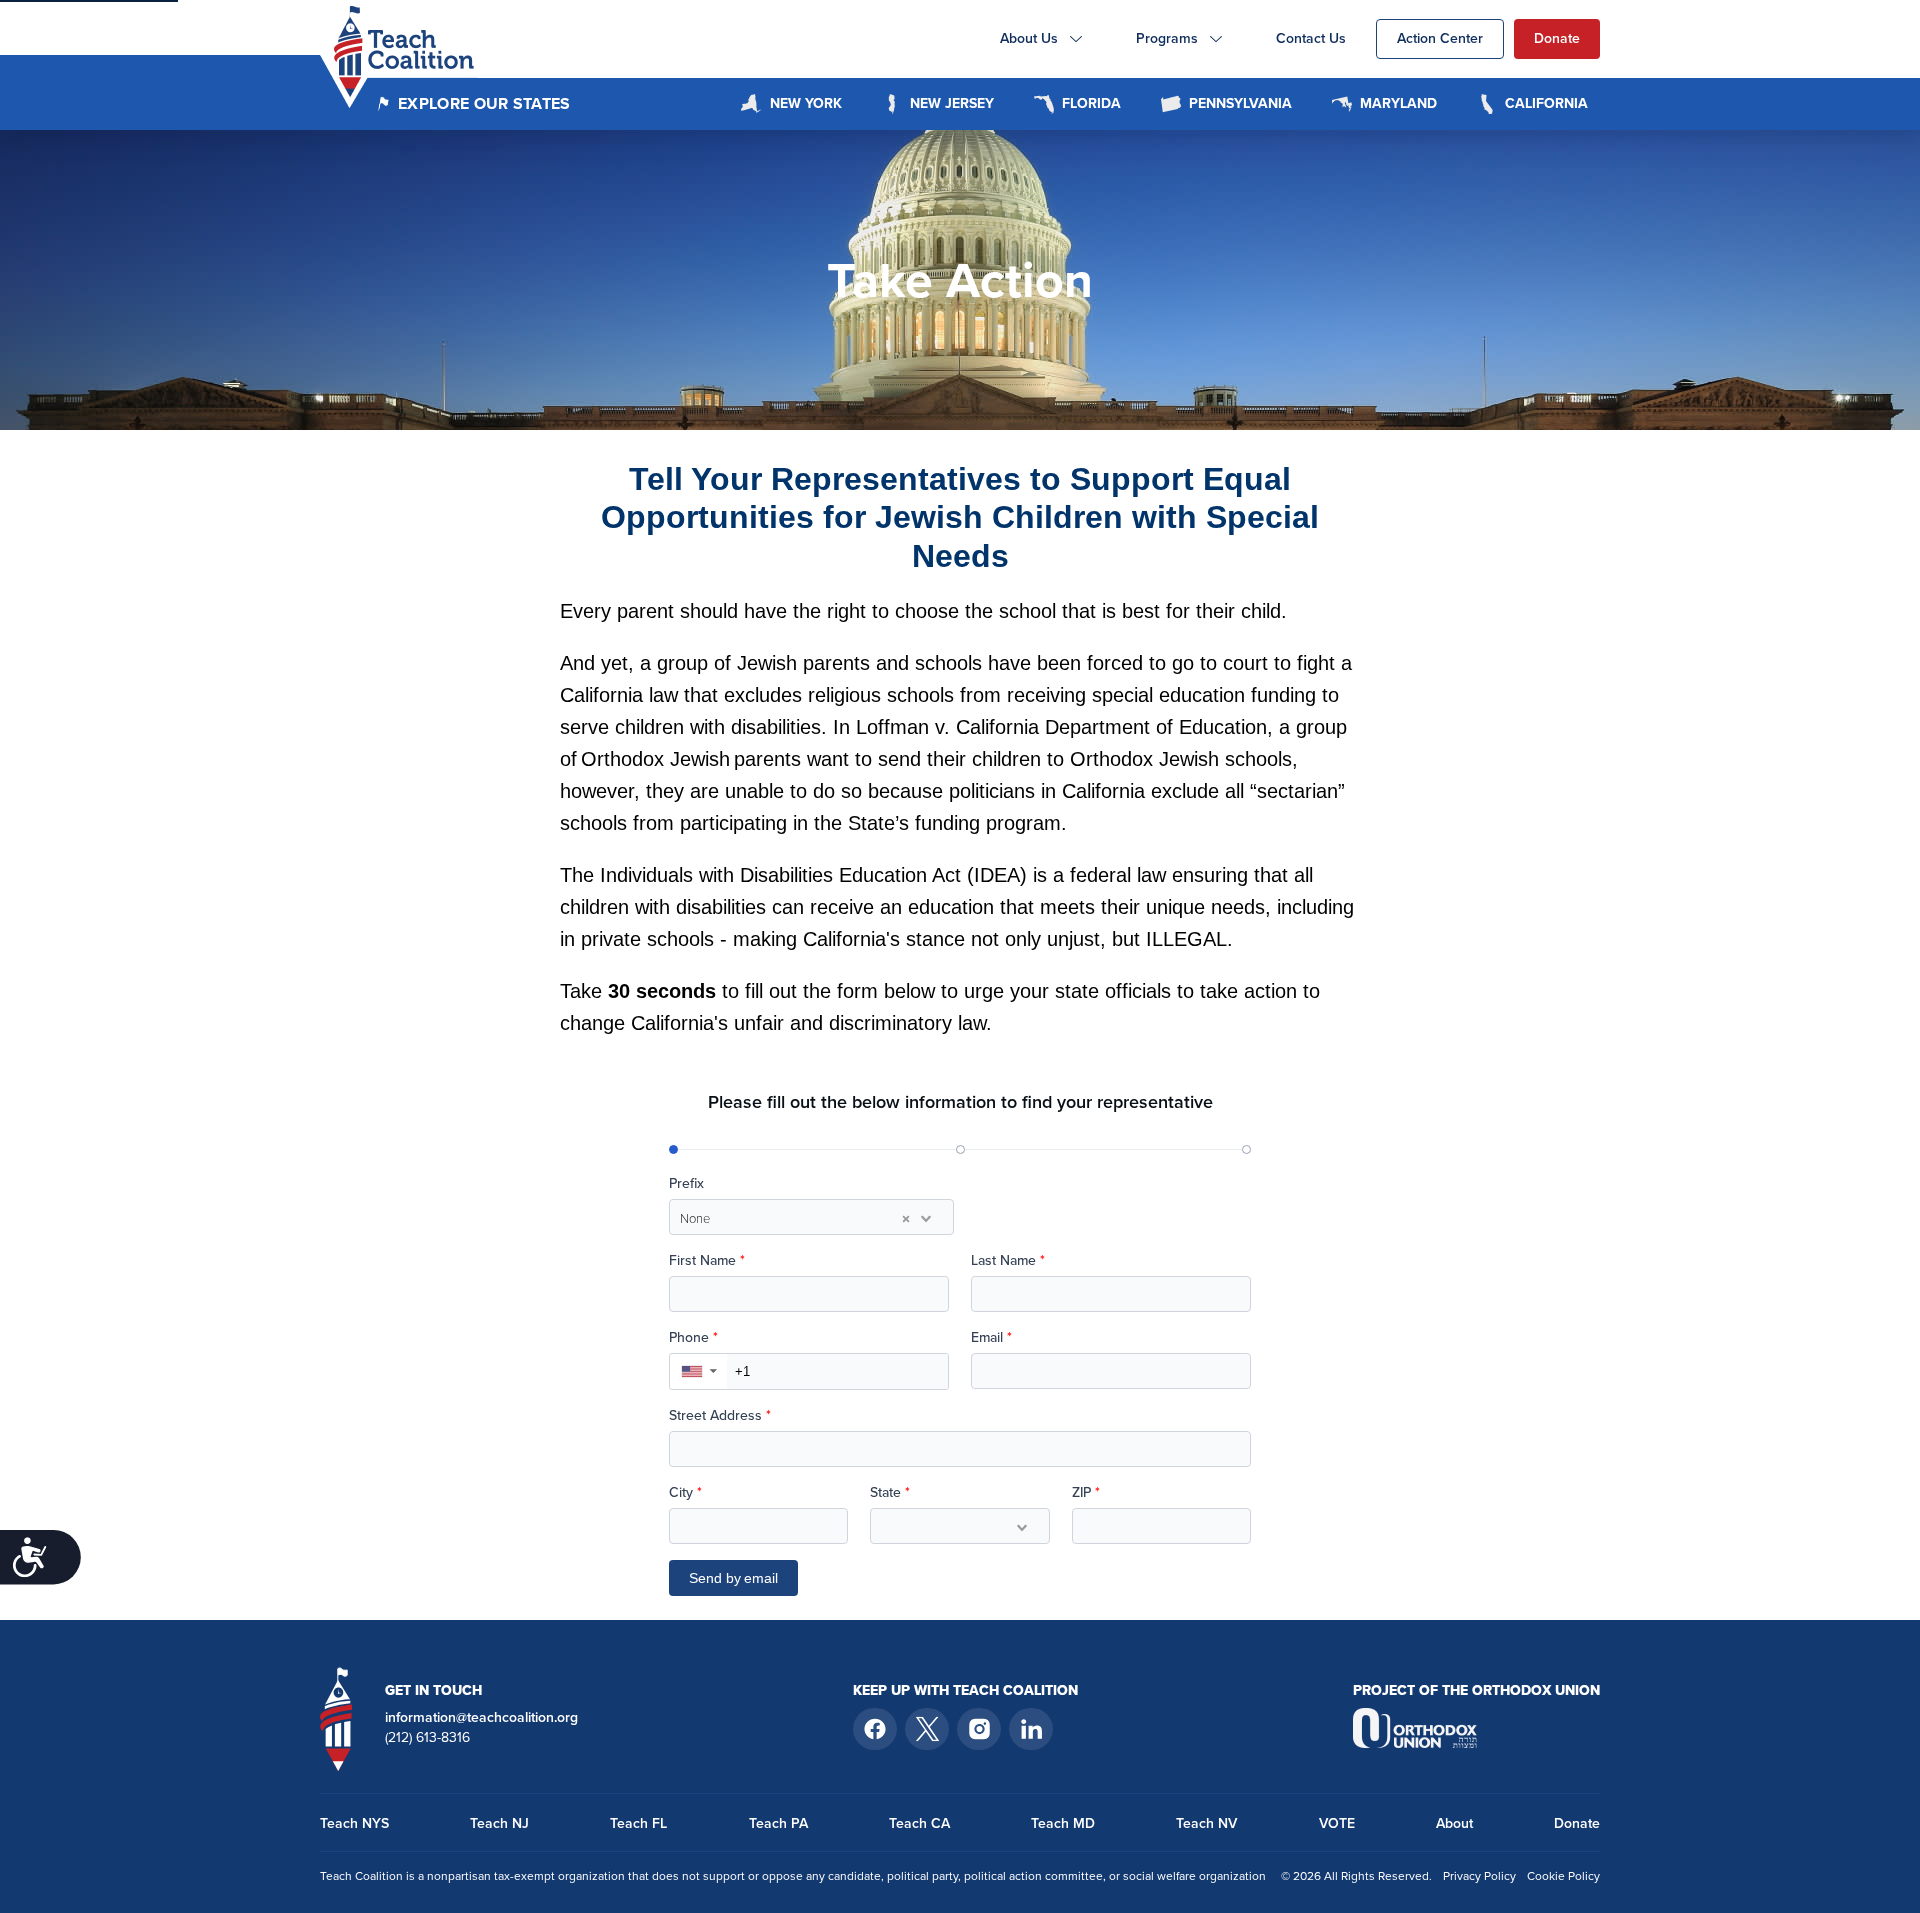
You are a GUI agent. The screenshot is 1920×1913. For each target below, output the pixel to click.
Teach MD (1063, 1823)
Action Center (1440, 38)
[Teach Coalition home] (336, 1718)
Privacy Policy (1479, 1876)
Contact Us (1311, 38)
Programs (1167, 38)
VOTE (1337, 1823)
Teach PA (778, 1823)
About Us (1029, 38)
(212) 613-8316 (427, 1738)
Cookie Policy (1563, 1876)
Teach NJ (499, 1823)
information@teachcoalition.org (481, 1718)
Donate (1557, 38)
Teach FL (638, 1823)
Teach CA (919, 1823)
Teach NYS (354, 1823)
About (1454, 1823)
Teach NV (1206, 1823)
